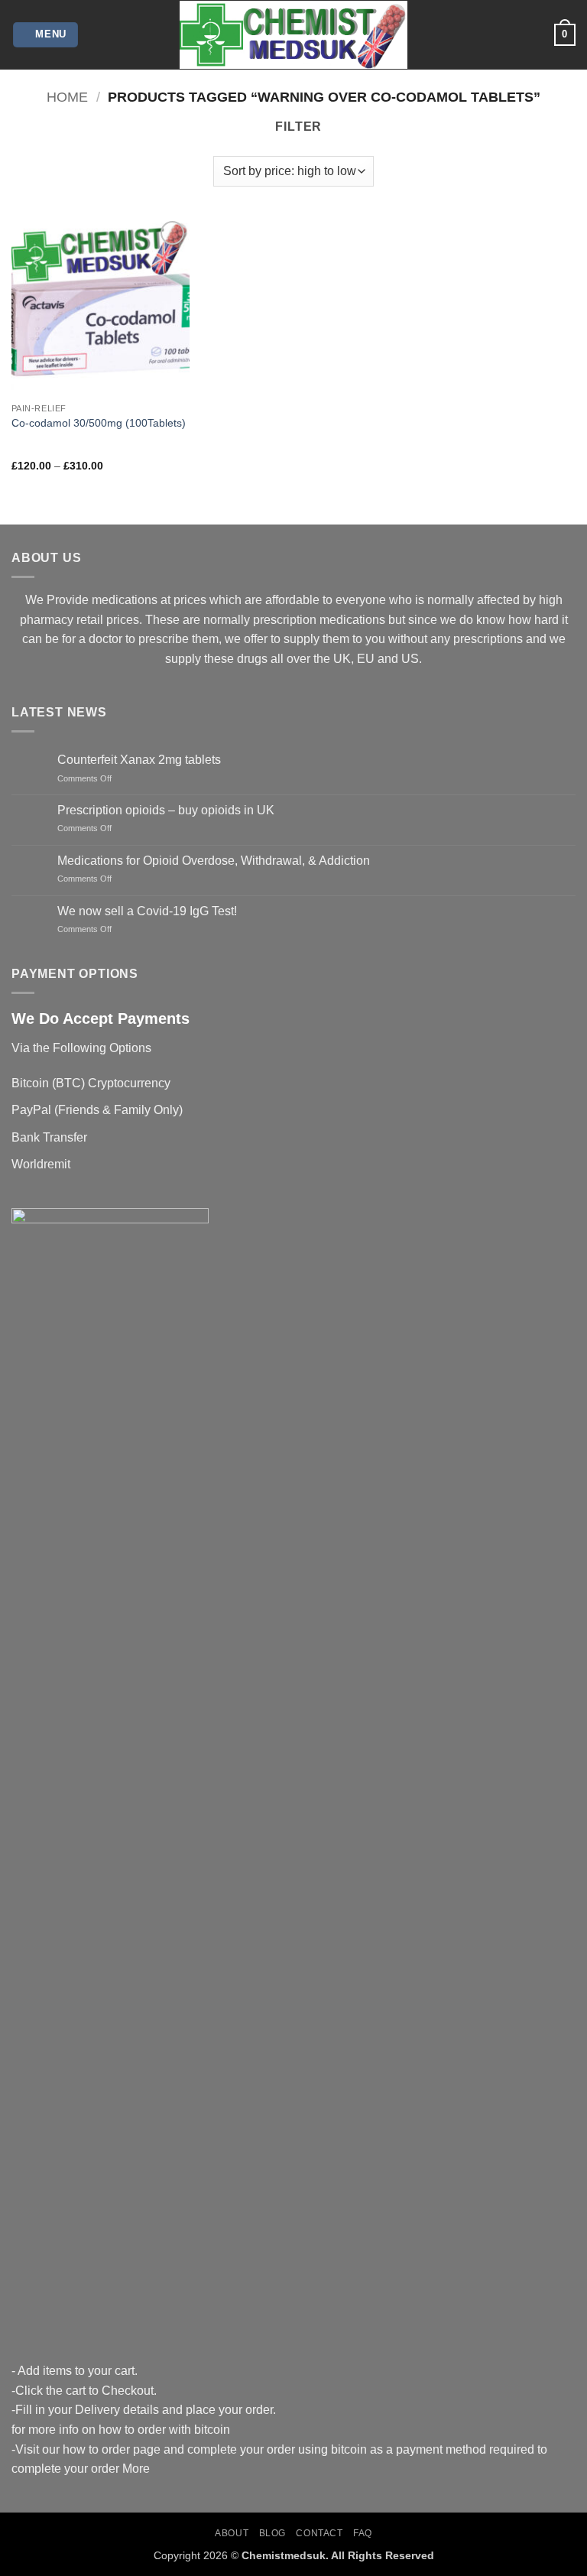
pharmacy (47, 620)
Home (67, 97)
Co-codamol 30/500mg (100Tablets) (99, 423)
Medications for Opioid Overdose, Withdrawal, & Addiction (214, 861)
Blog (272, 2533)
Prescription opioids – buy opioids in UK (166, 810)
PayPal (31, 1110)
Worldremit (41, 1164)
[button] (46, 35)
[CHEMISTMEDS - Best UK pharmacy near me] (293, 35)
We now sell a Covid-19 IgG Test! (147, 911)
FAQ (363, 2533)
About (232, 2533)
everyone (361, 600)
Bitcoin (30, 1083)
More (136, 2469)
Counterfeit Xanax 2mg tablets (139, 760)
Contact (319, 2533)
